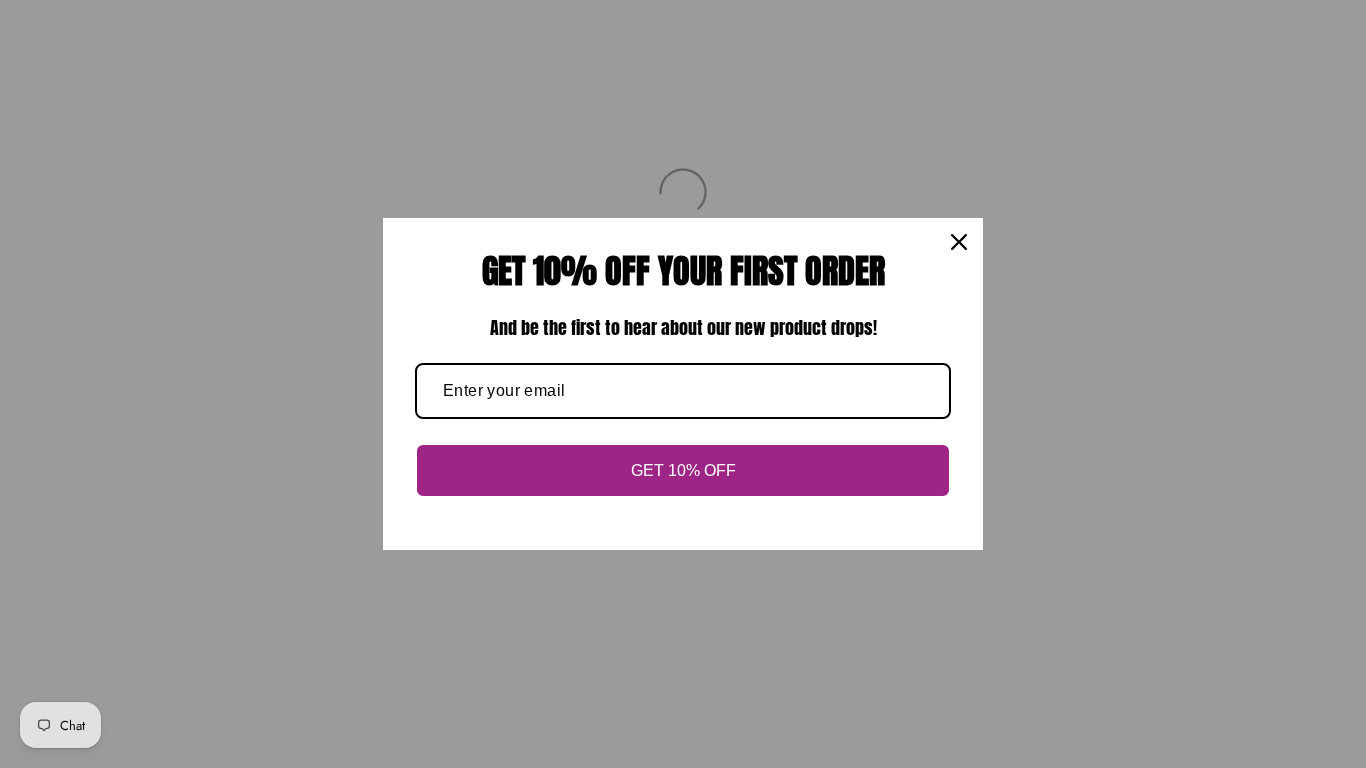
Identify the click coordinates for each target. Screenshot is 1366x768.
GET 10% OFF (683, 470)
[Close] (959, 242)
